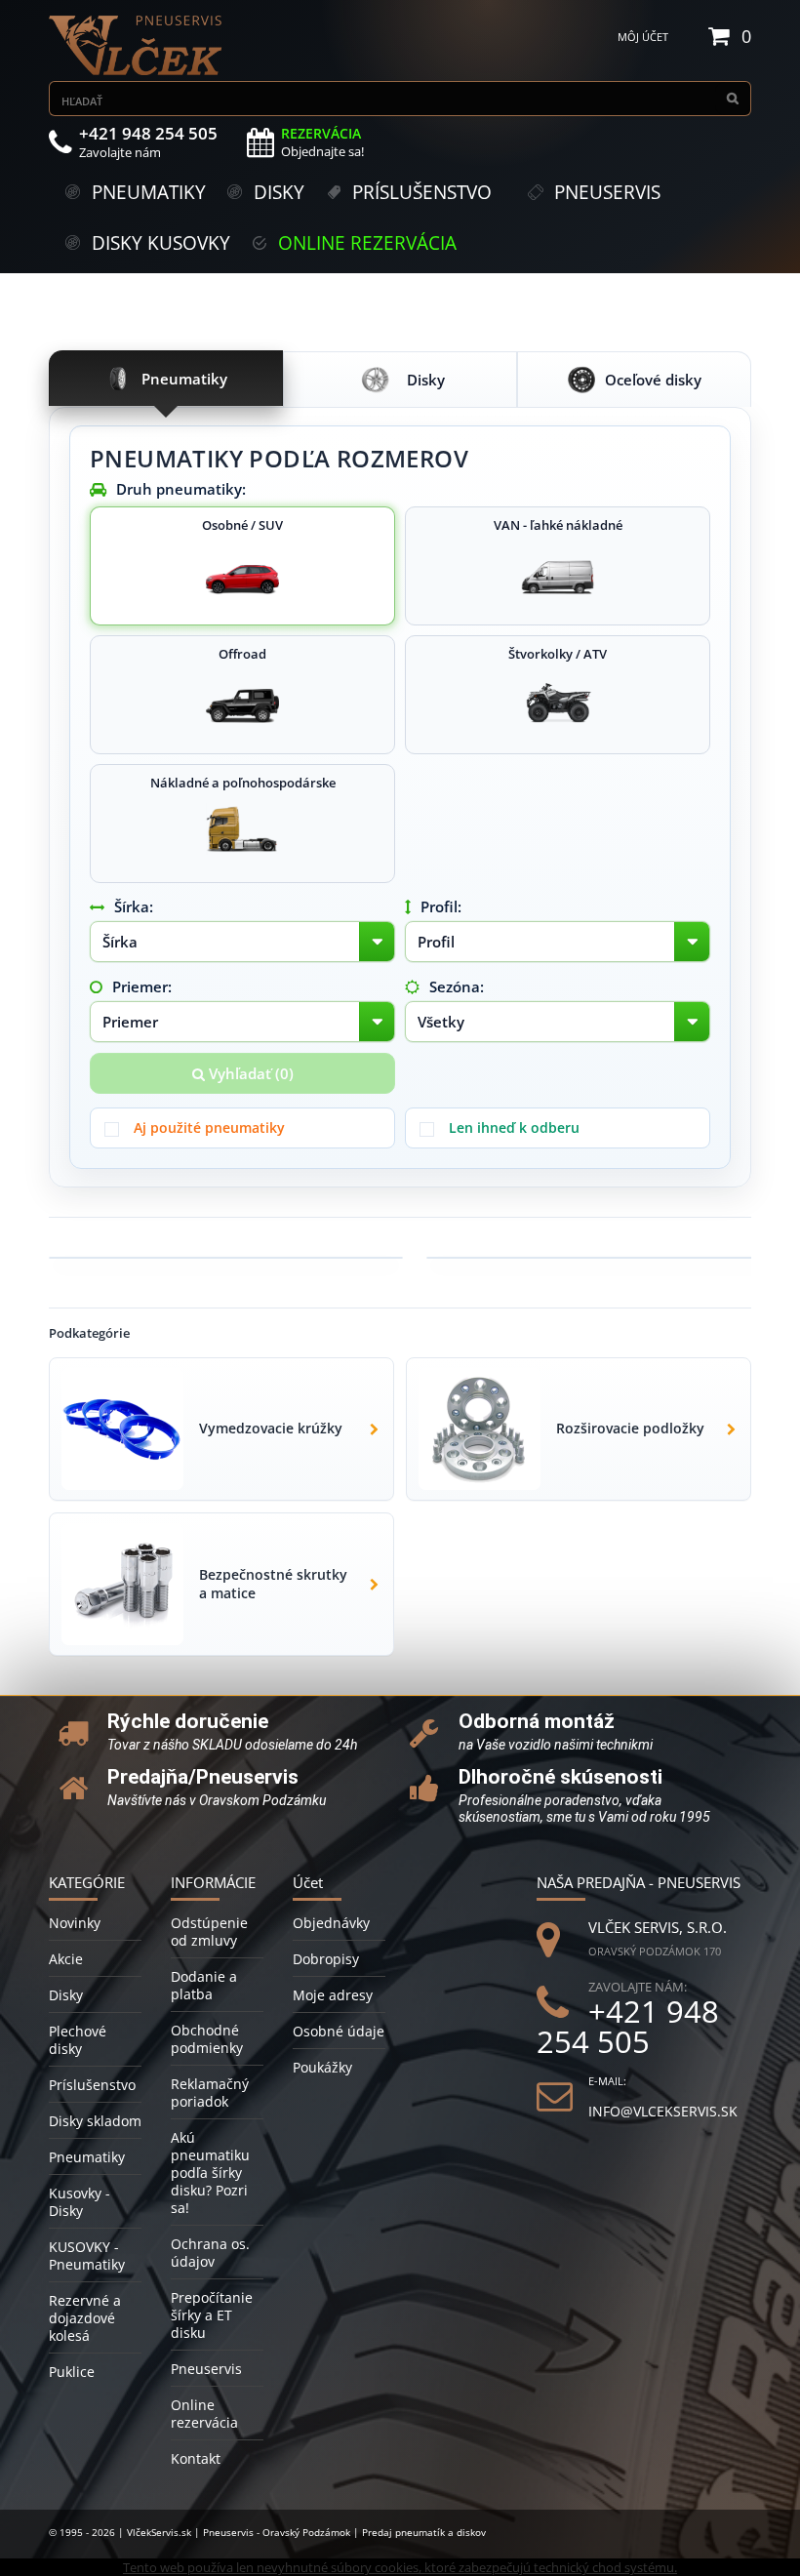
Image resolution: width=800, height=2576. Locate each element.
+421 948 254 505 (628, 2027)
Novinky (75, 1923)
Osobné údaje (339, 2031)
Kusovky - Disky (80, 2202)
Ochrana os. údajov (210, 2253)
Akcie (66, 1959)
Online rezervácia (204, 2414)
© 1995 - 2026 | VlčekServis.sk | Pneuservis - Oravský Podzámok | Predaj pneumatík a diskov (267, 2532)
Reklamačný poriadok (210, 2093)
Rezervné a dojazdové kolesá (85, 2318)
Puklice (72, 2372)
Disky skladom (95, 2121)
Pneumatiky (87, 2157)
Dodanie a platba (204, 1985)
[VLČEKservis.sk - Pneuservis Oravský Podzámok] (137, 45)
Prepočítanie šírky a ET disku (212, 2315)
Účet (308, 1882)
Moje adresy (333, 1995)
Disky (66, 1995)
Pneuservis (206, 2369)
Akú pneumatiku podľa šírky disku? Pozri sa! (210, 2173)
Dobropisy (326, 1959)
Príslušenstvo (92, 2085)
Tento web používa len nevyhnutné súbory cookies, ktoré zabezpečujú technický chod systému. (400, 2567)
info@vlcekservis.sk (663, 2111)
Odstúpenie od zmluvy (209, 1932)
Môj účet (643, 37)
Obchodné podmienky (207, 2039)
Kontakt (196, 2458)
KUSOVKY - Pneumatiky (87, 2255)
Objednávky (331, 1923)
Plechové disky (78, 2040)
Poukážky (322, 2067)
